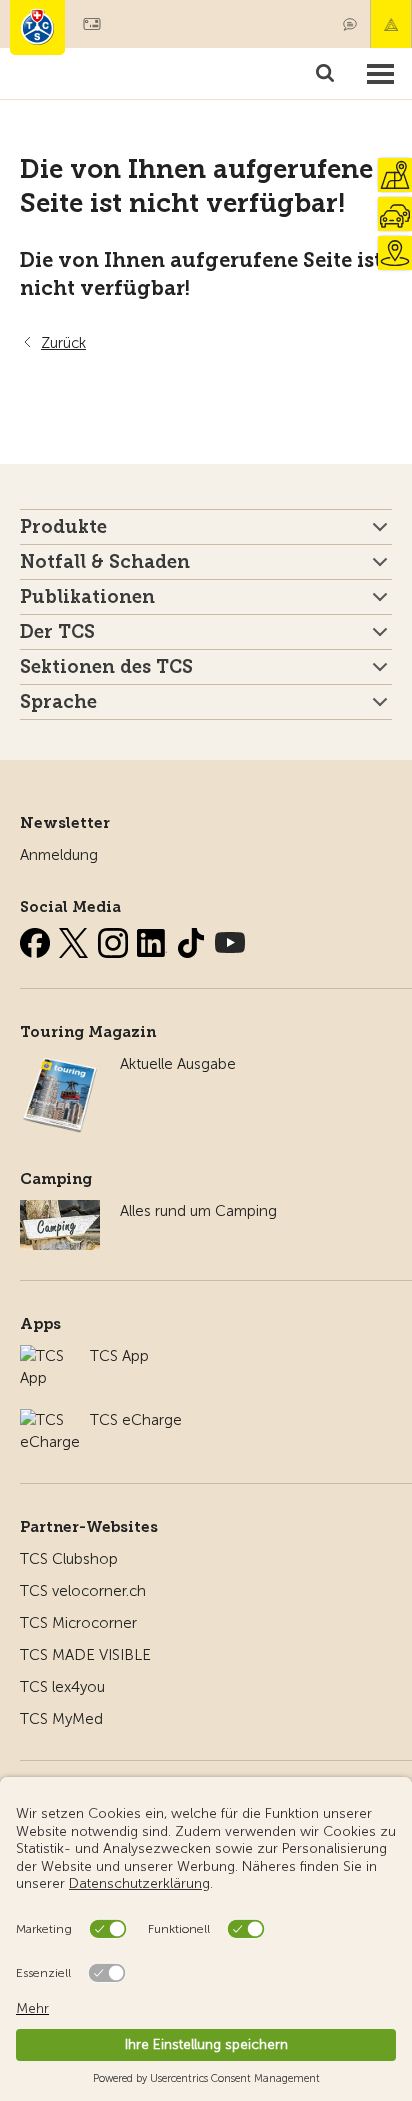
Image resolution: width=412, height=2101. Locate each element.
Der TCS (57, 632)
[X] (76, 939)
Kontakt (350, 24)
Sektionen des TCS (106, 667)
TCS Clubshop (69, 1559)
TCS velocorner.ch (83, 1591)
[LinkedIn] (154, 939)
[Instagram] (115, 939)
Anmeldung (59, 855)
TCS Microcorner (78, 1623)
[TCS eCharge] (50, 1420)
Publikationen (87, 597)
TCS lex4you (62, 1687)
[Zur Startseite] (37, 27)
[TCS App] (45, 1356)
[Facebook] (37, 939)
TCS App (119, 1356)
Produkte (63, 527)
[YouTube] (230, 939)
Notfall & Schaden (391, 24)
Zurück (63, 343)
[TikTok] (193, 939)
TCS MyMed (61, 1719)
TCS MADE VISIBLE (85, 1655)
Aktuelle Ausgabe (178, 1064)
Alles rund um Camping (198, 1211)
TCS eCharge (136, 1420)
